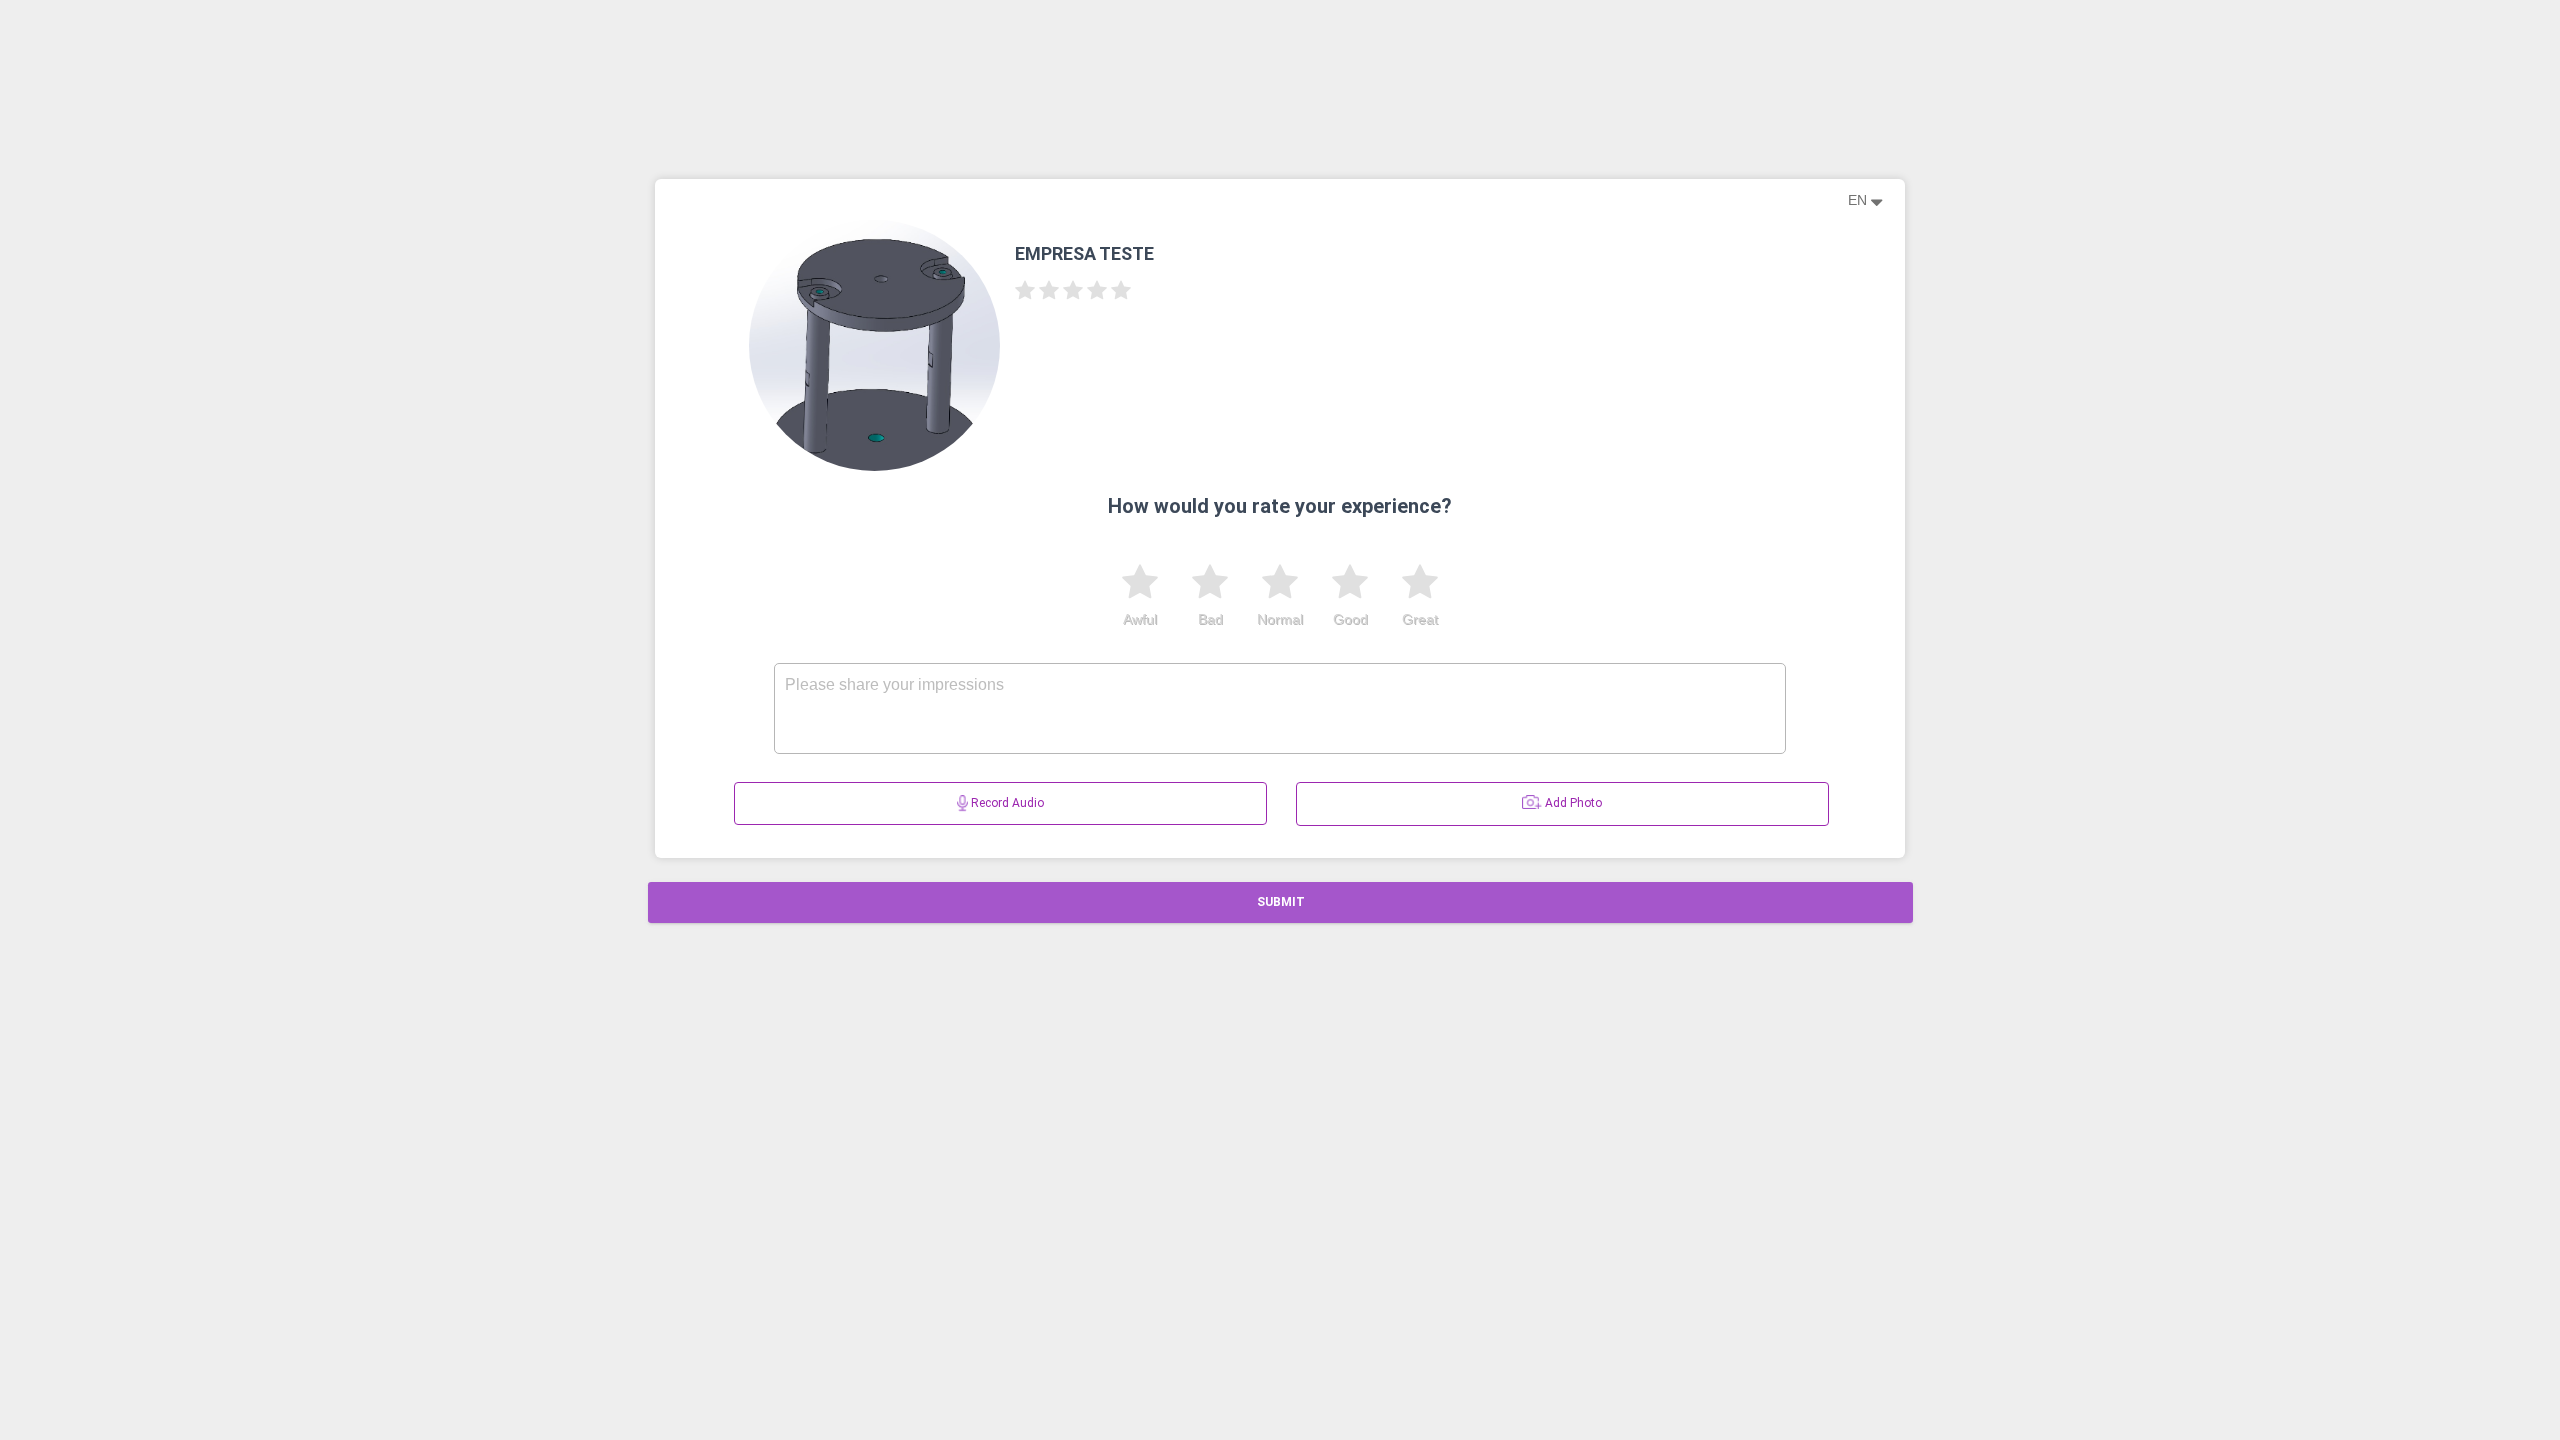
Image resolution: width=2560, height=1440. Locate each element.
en (1859, 200)
